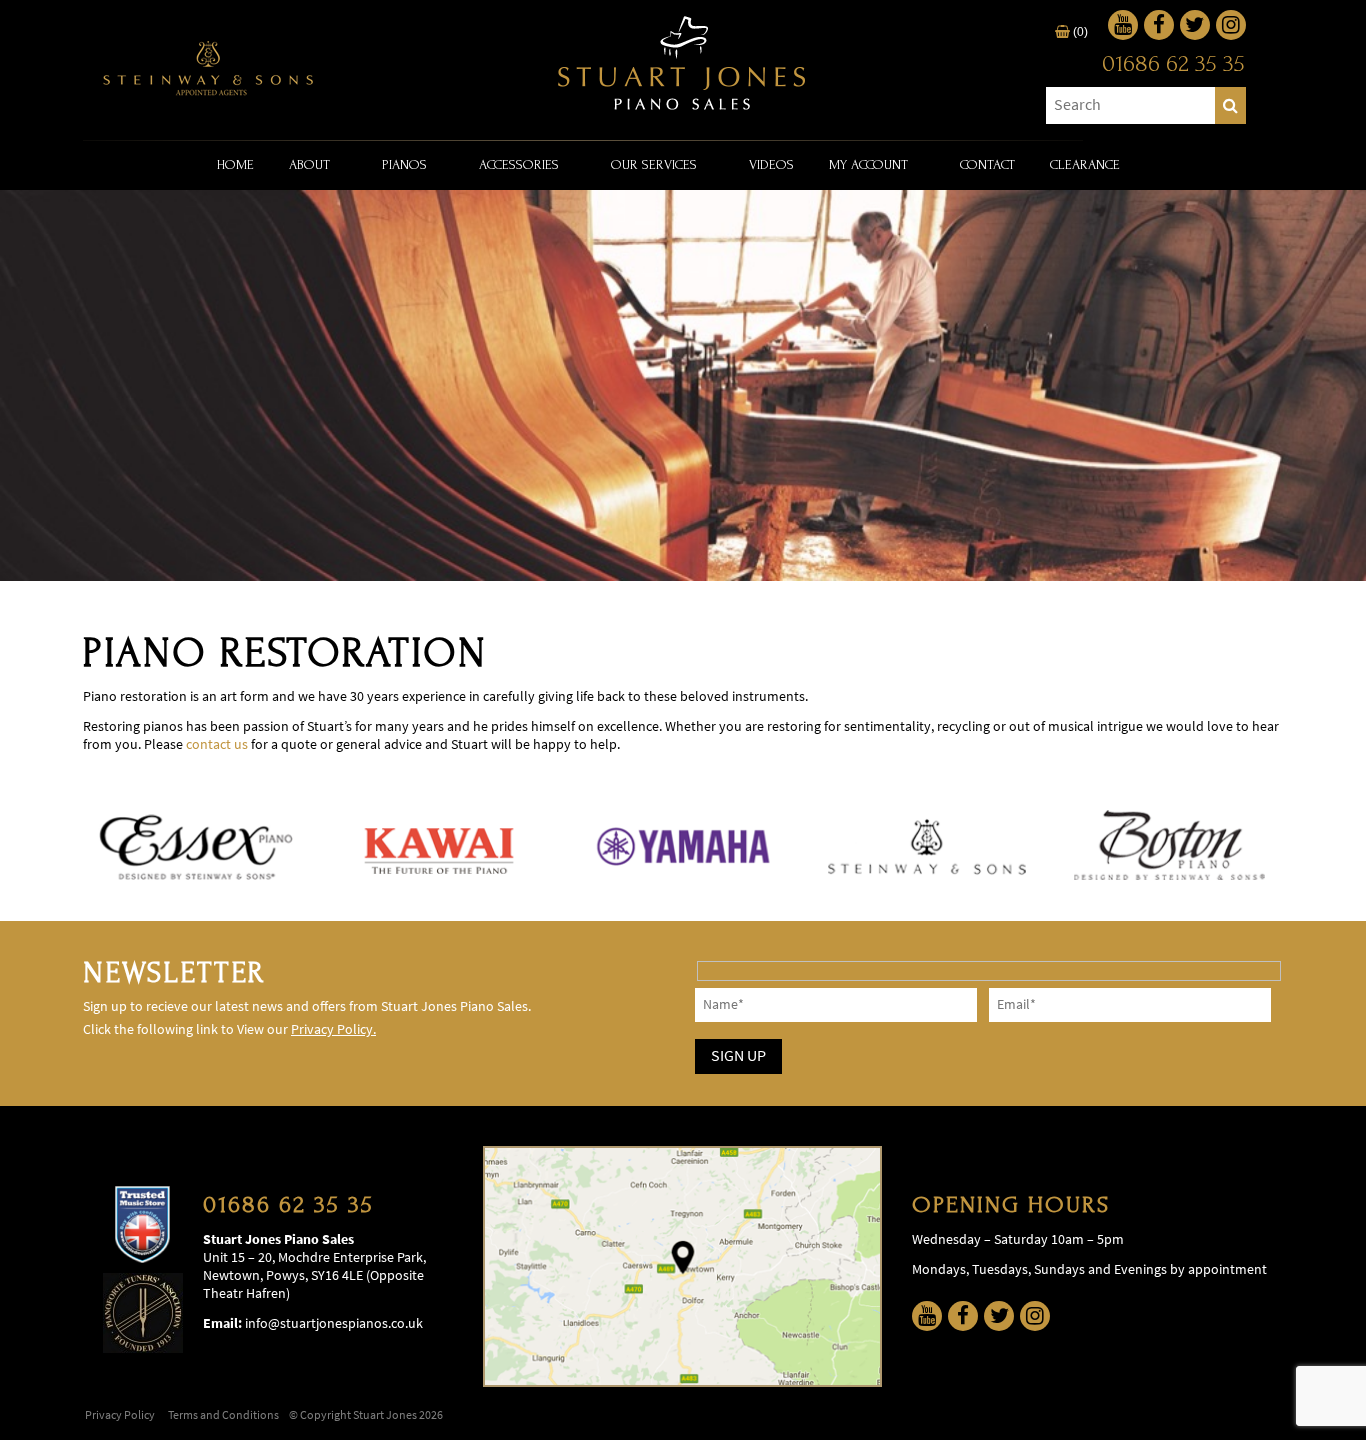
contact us (217, 744)
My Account (868, 164)
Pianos (404, 164)
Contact (987, 164)
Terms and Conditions (223, 1415)
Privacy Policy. (333, 1029)
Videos (771, 164)
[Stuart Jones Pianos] (683, 65)
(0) (1079, 32)
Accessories (519, 164)
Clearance (1085, 164)
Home (235, 164)
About (309, 164)
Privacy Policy (120, 1415)
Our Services (654, 164)
